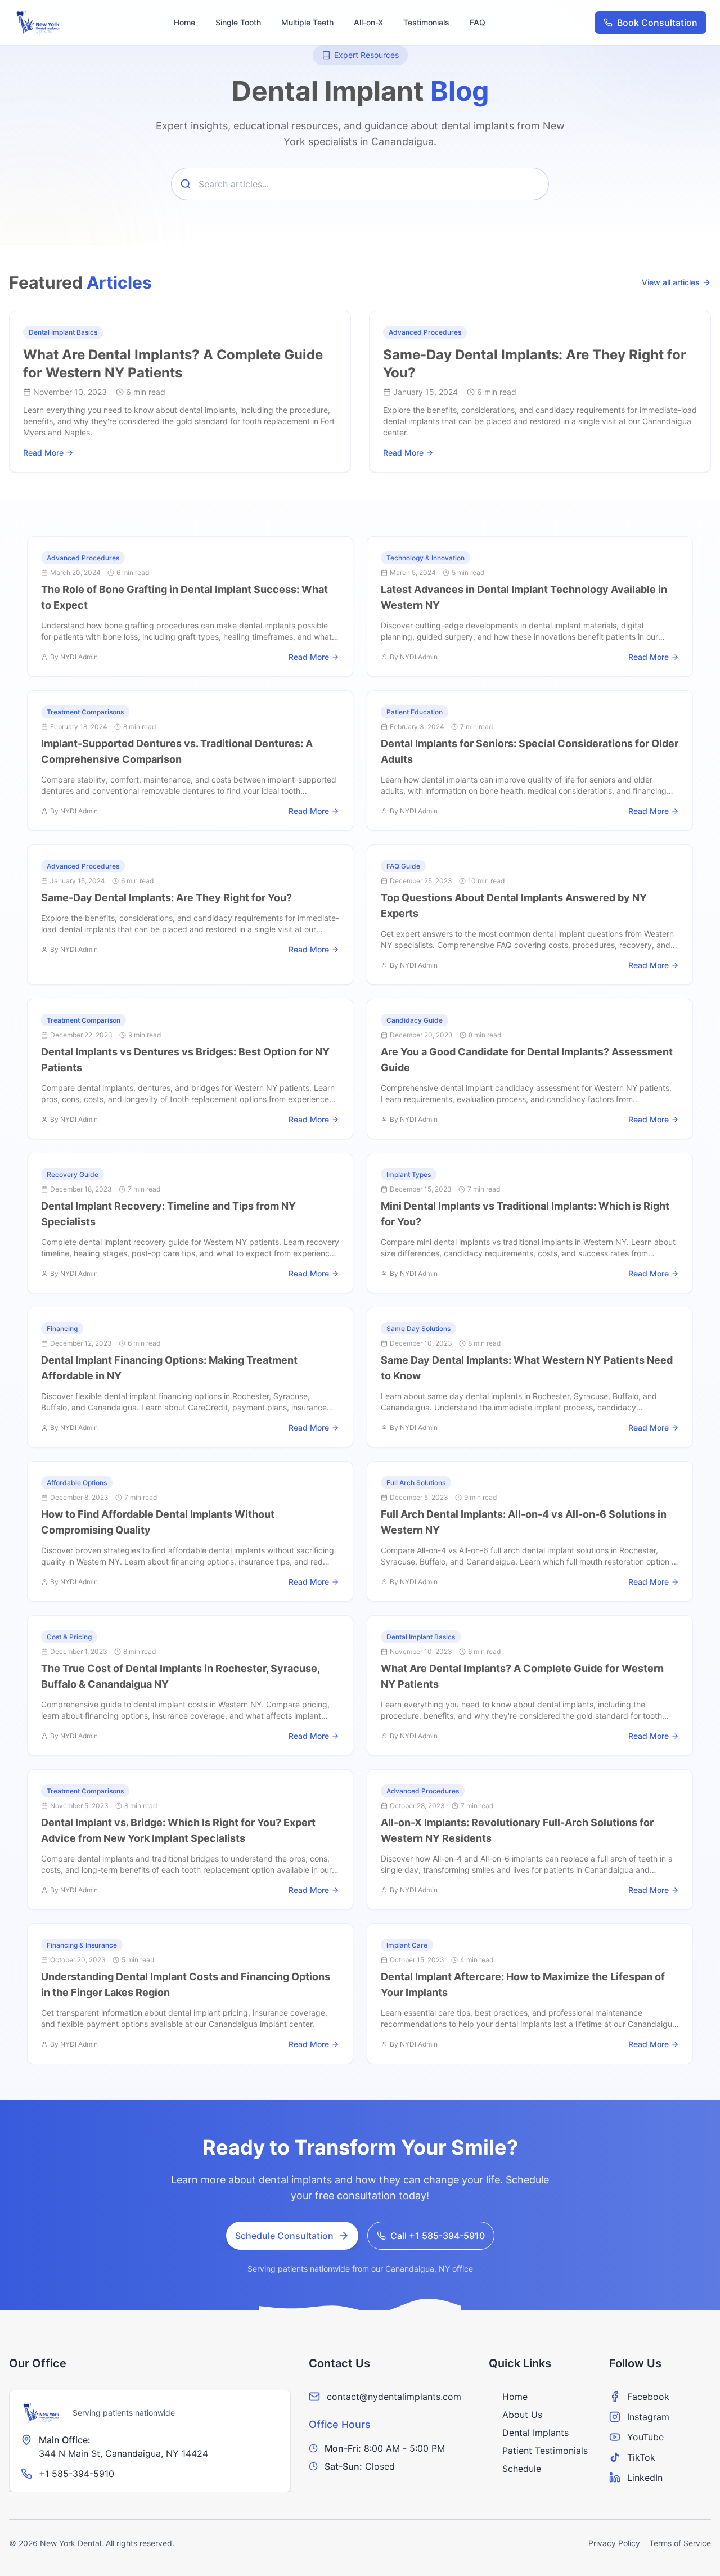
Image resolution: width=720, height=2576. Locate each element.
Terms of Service (680, 2543)
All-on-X (368, 22)
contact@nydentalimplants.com (394, 2397)
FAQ (478, 22)
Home (184, 22)
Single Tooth (238, 22)
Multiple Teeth (307, 22)
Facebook (648, 2397)
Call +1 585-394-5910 (438, 2236)
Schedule (522, 2469)
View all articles (671, 282)
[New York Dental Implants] (42, 2413)
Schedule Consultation (284, 2236)
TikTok (641, 2457)
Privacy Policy (614, 2543)
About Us (522, 2415)
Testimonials (426, 22)
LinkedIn (645, 2478)
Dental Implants (535, 2433)
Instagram (648, 2417)
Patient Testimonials (545, 2451)
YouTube (645, 2437)
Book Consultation (657, 23)
